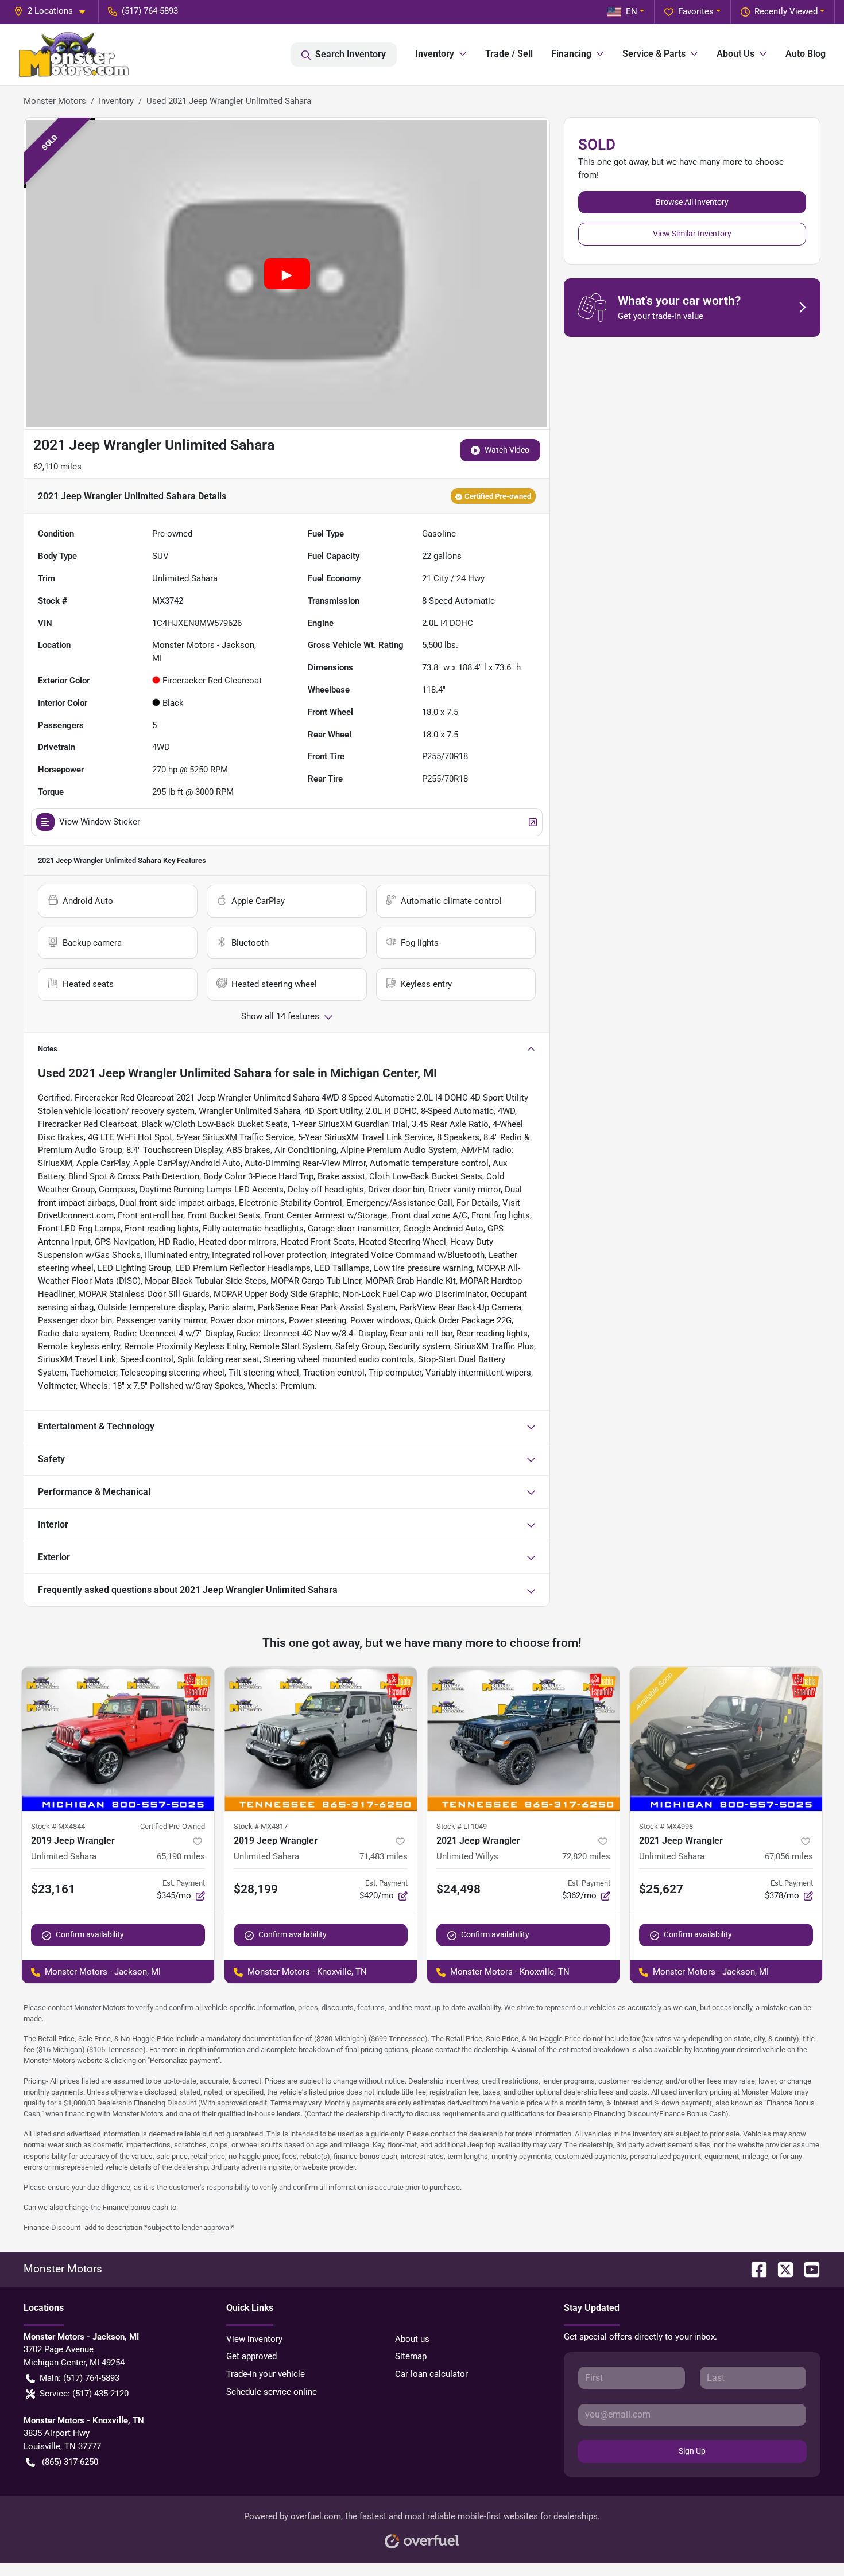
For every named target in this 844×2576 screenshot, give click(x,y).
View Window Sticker (100, 822)
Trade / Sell (509, 54)
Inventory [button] (435, 54)
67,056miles (789, 1856)
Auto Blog (806, 54)
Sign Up (692, 2451)
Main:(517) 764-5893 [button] (80, 2378)
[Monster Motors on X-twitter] (781, 2269)
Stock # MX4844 (58, 1826)
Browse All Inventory (692, 202)
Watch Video (507, 450)
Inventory (116, 101)
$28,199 (256, 1889)
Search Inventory (351, 54)
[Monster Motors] (74, 55)
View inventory (254, 2339)
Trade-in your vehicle (266, 2374)
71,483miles (384, 1856)
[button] (54, 11)
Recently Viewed (786, 11)
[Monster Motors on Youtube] (807, 2269)
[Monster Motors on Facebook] (754, 2269)
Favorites (696, 11)
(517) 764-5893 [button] (150, 11)
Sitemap (411, 2356)
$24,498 (458, 1889)
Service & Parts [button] (654, 54)
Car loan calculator (431, 2374)
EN (632, 11)
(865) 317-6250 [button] (70, 2462)
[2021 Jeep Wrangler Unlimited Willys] (523, 1739)
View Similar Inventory (692, 234)
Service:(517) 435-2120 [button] (84, 2394)
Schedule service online (272, 2392)
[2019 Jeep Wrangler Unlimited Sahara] (118, 1739)
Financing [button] (571, 54)
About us (412, 2339)
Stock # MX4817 (261, 1826)
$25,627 (661, 1889)
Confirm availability (90, 1934)
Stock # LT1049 (462, 1826)
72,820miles (586, 1856)
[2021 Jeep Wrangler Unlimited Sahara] (726, 1739)
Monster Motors (55, 101)
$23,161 (53, 1889)
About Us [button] (735, 54)
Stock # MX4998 (666, 1826)
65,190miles (181, 1856)
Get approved (251, 2356)
